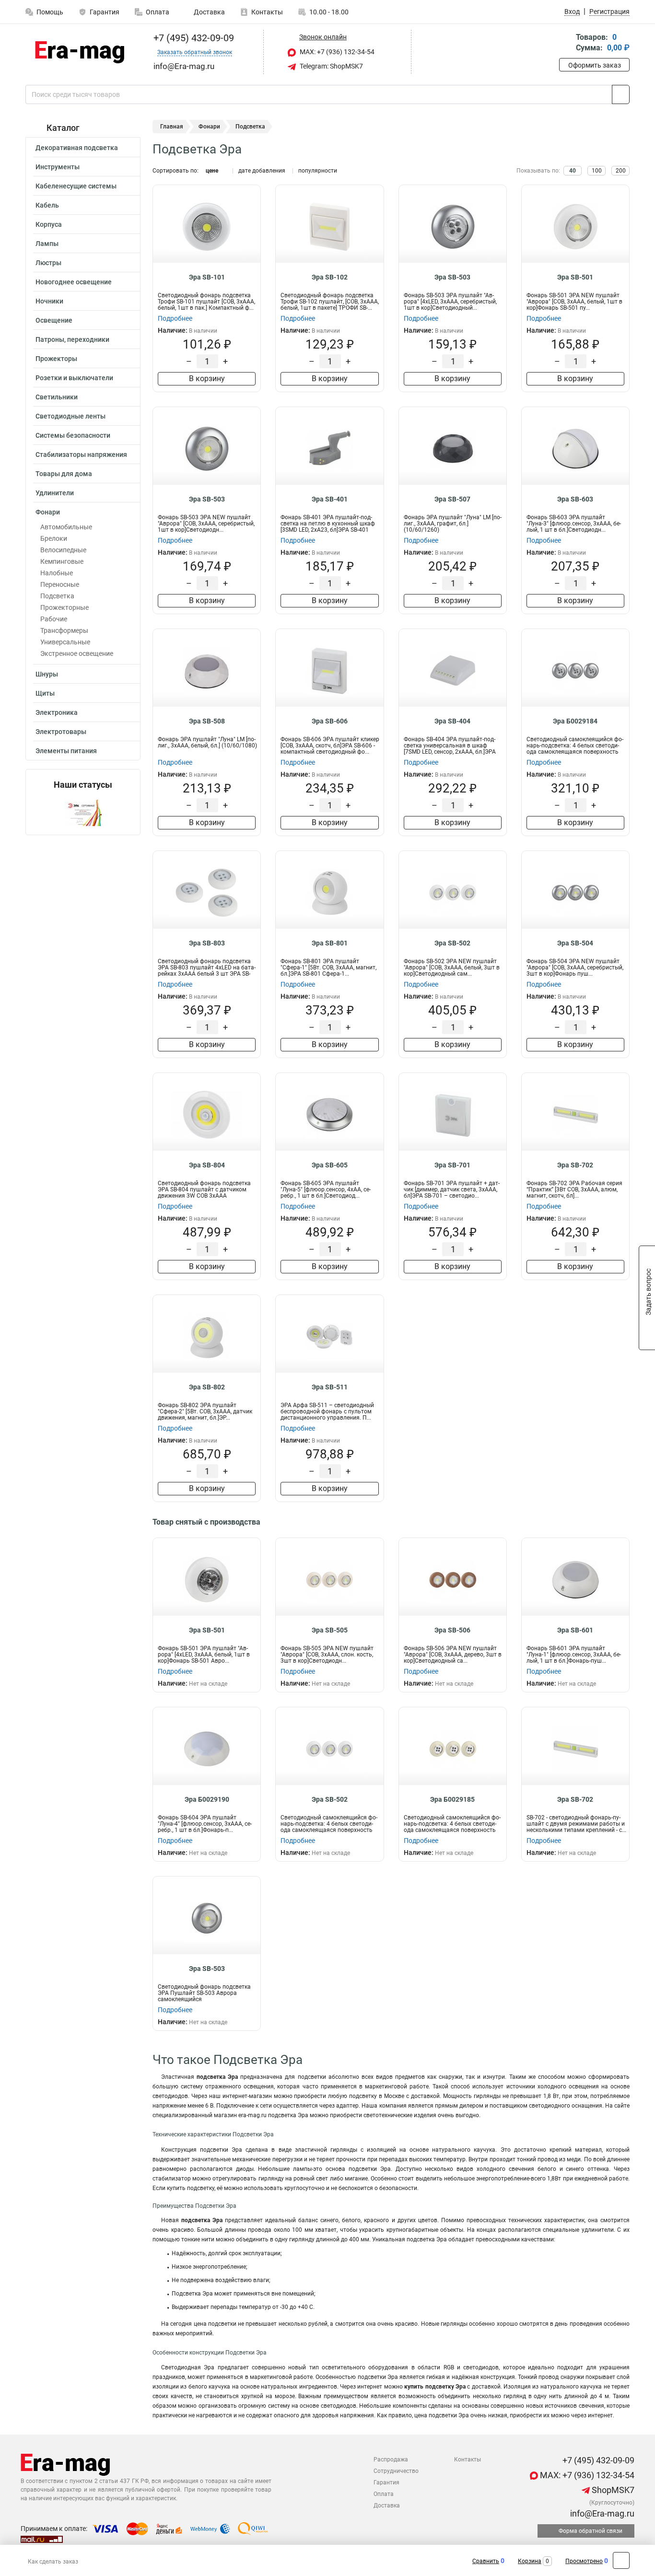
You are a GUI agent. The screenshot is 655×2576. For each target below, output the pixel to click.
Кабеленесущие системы (76, 186)
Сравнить (486, 2561)
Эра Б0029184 (575, 721)
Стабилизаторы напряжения (81, 455)
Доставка (209, 12)
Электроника (57, 712)
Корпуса (49, 224)
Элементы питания (66, 751)
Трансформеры (64, 630)
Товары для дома (64, 474)
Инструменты (58, 167)
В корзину (207, 379)
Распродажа (391, 2459)
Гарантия (105, 12)
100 (597, 171)
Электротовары (61, 732)
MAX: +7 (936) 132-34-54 (336, 52)
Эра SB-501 (575, 277)
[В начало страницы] (621, 2560)
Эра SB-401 (330, 499)
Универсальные (65, 642)
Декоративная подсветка (77, 148)
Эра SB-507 (452, 499)
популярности (318, 171)
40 (573, 171)
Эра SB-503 (452, 277)
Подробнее (175, 318)
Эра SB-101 (207, 277)
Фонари (48, 512)
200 (621, 171)
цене (212, 171)
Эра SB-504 (575, 943)
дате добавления (262, 171)
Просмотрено (584, 2561)
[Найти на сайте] (621, 94)
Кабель (47, 205)
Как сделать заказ (53, 2562)
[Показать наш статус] (83, 812)
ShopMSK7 (612, 2490)
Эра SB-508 (207, 721)
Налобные (57, 573)
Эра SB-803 (207, 943)
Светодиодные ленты (70, 416)
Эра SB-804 (207, 1165)
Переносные (60, 584)
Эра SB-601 (575, 1630)
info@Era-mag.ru (601, 2513)
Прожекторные (64, 607)
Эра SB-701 (452, 1165)
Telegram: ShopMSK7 (331, 66)
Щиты (45, 693)
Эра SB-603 (575, 499)
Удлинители (55, 493)
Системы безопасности (73, 435)
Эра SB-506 (452, 1630)
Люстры (48, 263)
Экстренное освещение (77, 653)
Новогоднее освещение (74, 282)
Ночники (49, 301)
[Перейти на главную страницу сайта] (79, 52)
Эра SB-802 (207, 1387)
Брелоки (54, 538)
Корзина (530, 2561)
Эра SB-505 (330, 1630)
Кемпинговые (62, 561)
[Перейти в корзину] (566, 43)
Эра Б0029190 (207, 1799)
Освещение (54, 320)
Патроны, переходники (72, 339)
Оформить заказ (595, 65)
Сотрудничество (396, 2471)
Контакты (267, 12)
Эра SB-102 (330, 277)
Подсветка (57, 596)
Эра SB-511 (330, 1387)
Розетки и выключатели (74, 378)
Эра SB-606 (330, 721)
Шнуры (47, 674)
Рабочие (54, 619)
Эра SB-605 (330, 1165)
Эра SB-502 (452, 943)
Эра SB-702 (575, 1165)
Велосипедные (63, 550)
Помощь (50, 12)
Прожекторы (56, 359)
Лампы (47, 244)
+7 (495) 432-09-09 (193, 38)
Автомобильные (66, 527)
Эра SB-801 (330, 943)
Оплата (158, 12)
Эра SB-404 (452, 721)
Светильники (57, 397)
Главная (172, 127)
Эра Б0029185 (452, 1799)
